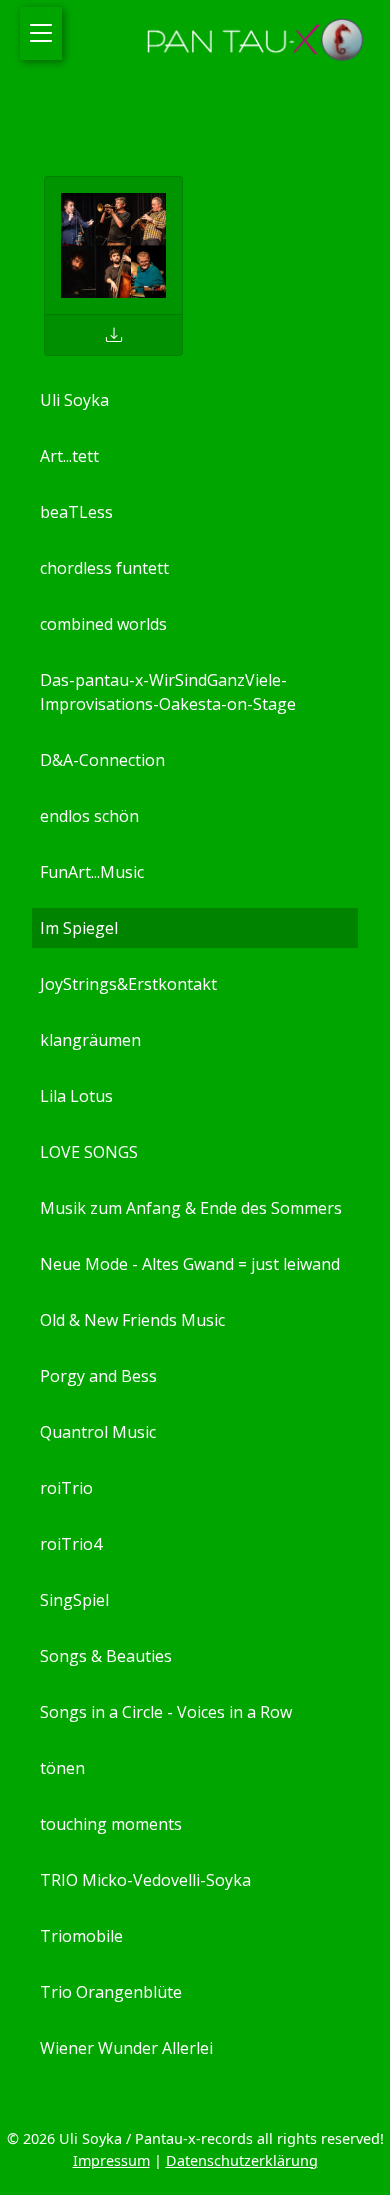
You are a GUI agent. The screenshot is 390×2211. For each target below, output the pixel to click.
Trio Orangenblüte (111, 1992)
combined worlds (103, 624)
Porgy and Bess (98, 1376)
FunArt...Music (92, 872)
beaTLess (76, 512)
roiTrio (66, 1488)
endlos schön (89, 816)
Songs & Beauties (106, 1656)
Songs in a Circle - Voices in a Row (166, 1712)
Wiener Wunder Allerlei (126, 2048)
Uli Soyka (74, 400)
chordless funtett (104, 568)
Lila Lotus (76, 1096)
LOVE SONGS (89, 1152)
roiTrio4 (71, 1544)
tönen (62, 1768)
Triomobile (81, 1936)
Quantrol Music (98, 1432)
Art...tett (69, 456)
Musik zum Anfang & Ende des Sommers (191, 1208)
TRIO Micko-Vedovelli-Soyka (145, 1880)
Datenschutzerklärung (242, 2160)
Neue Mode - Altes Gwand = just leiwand (190, 1264)
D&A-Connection (102, 760)
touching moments (111, 1824)
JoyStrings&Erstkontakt (128, 984)
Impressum (111, 2160)
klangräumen (90, 1040)
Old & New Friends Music (132, 1320)
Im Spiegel (79, 928)
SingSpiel (74, 1600)
